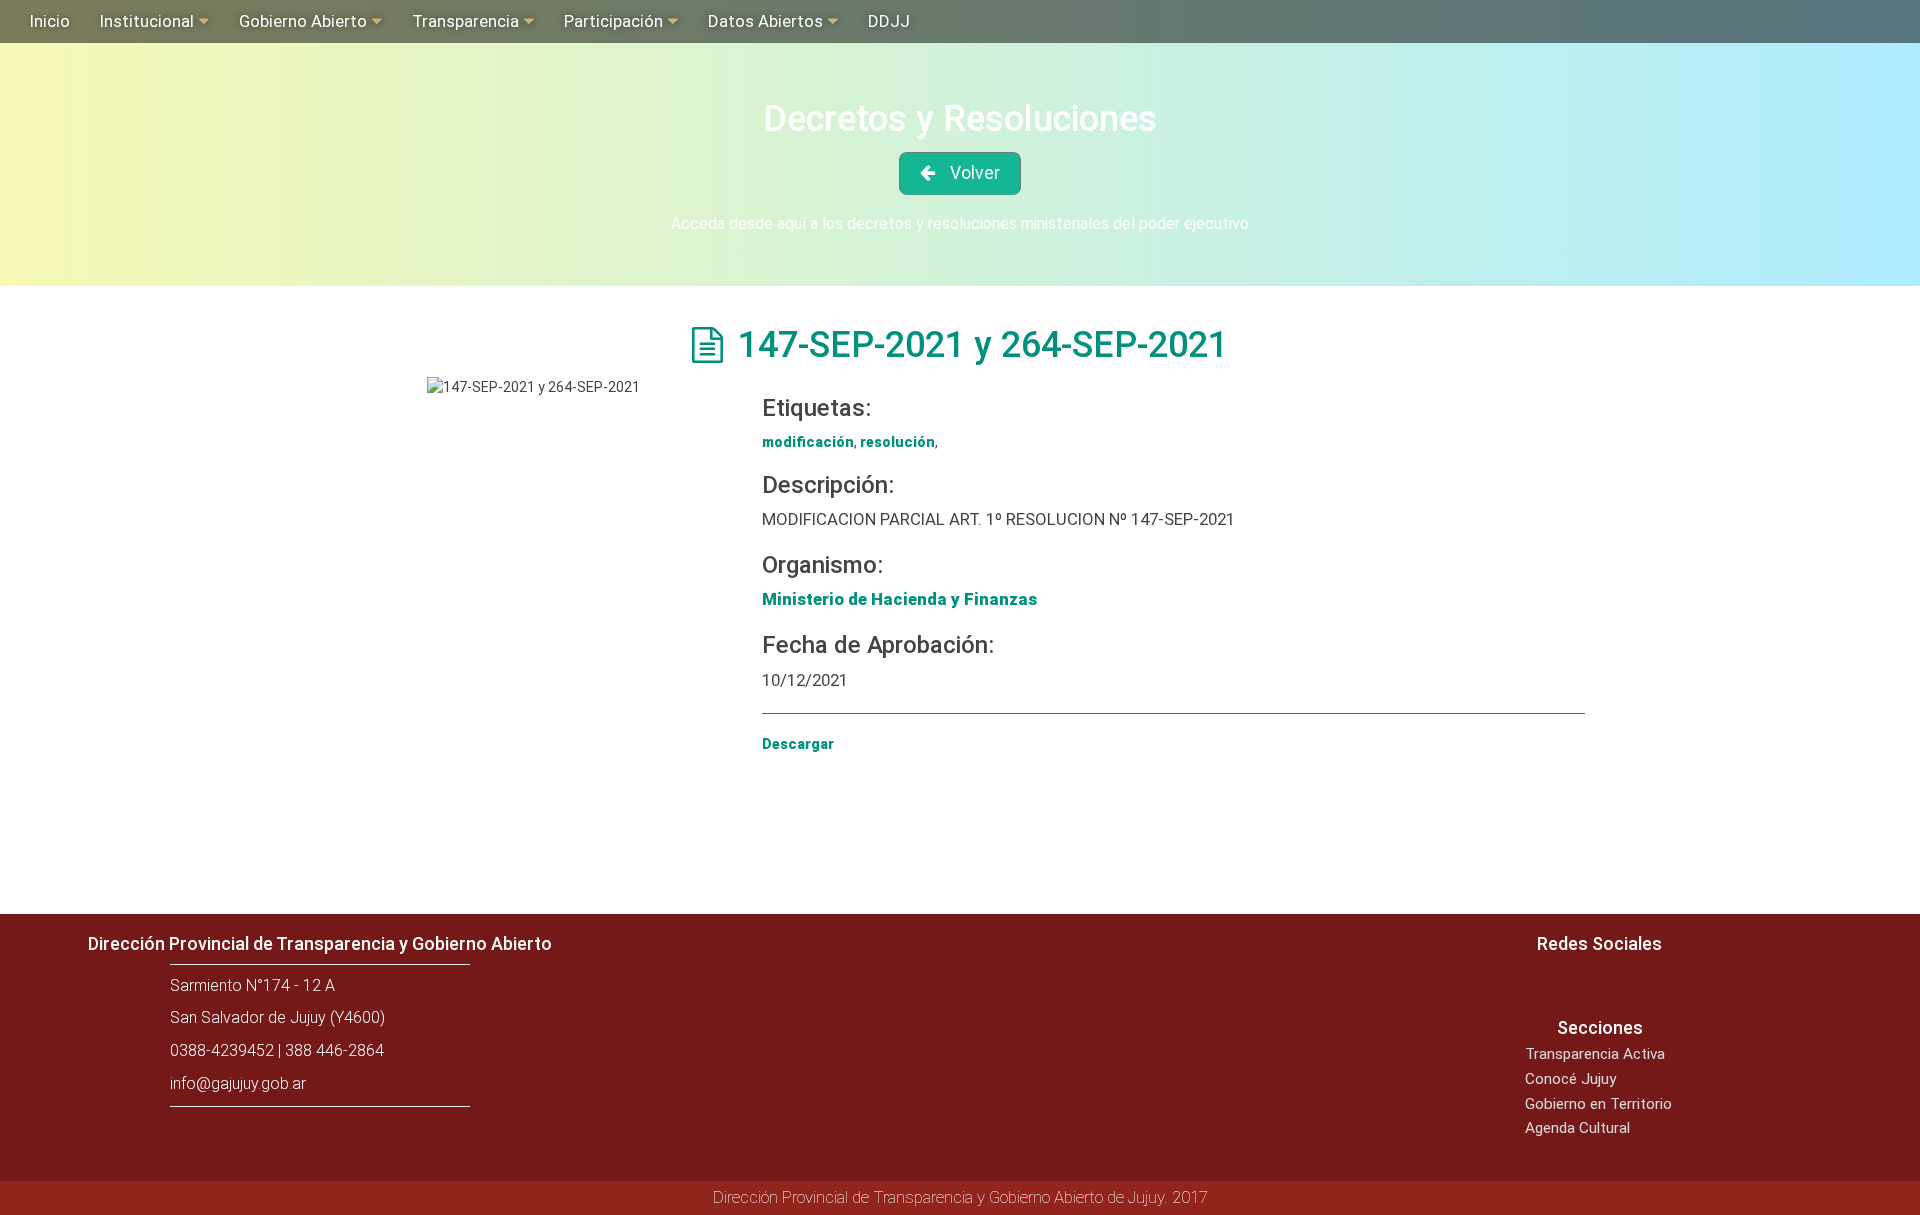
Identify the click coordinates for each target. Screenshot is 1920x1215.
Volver (975, 173)
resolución (897, 442)
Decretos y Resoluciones (960, 119)
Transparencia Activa (1595, 1054)
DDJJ (889, 21)
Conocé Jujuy (1570, 1079)
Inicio (50, 21)
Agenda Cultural (1577, 1128)
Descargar (798, 744)
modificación (808, 442)
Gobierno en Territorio (1598, 1104)
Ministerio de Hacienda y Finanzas (899, 599)
